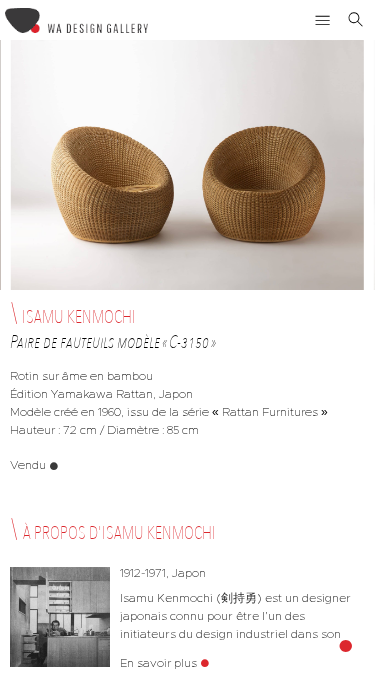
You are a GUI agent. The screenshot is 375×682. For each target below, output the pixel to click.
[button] (323, 20)
